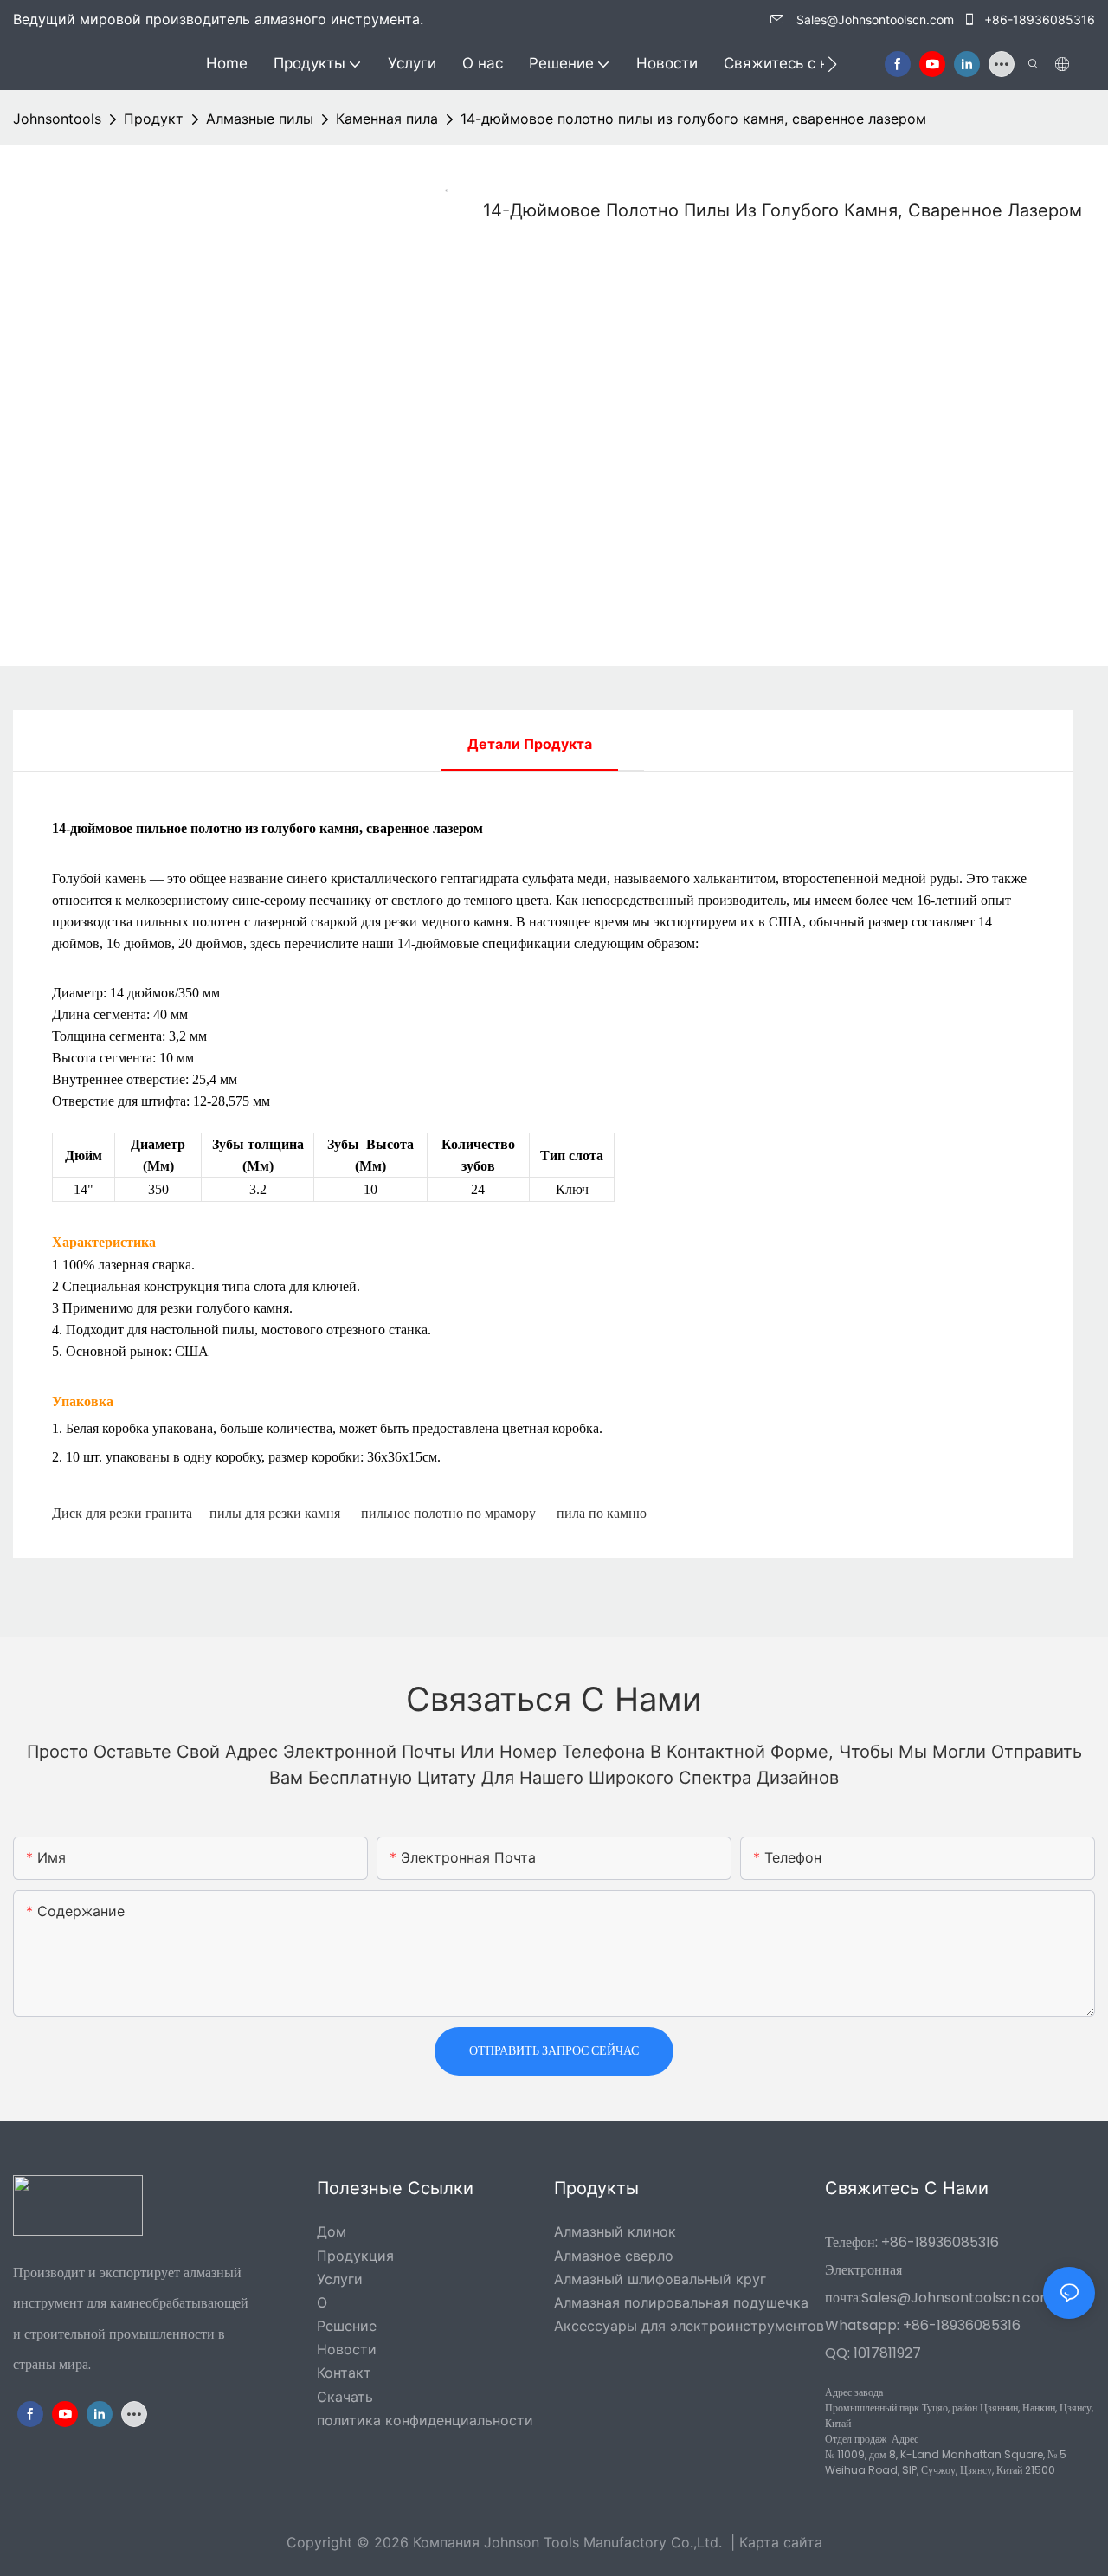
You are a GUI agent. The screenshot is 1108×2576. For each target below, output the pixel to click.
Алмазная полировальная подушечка (681, 2302)
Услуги (340, 2279)
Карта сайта (781, 2542)
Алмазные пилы (260, 119)
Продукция (355, 2256)
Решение (347, 2326)
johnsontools (57, 119)
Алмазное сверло (614, 2256)
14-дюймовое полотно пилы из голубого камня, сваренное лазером (693, 119)
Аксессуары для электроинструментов (689, 2326)
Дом (332, 2231)
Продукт (154, 119)
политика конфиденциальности (425, 2420)
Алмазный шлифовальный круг (660, 2279)
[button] (832, 64)
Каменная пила (387, 119)
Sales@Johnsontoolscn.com (875, 19)
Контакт (344, 2373)
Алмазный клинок (615, 2231)
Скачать (345, 2397)
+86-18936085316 (1038, 19)
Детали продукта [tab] (530, 744)
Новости (347, 2349)
